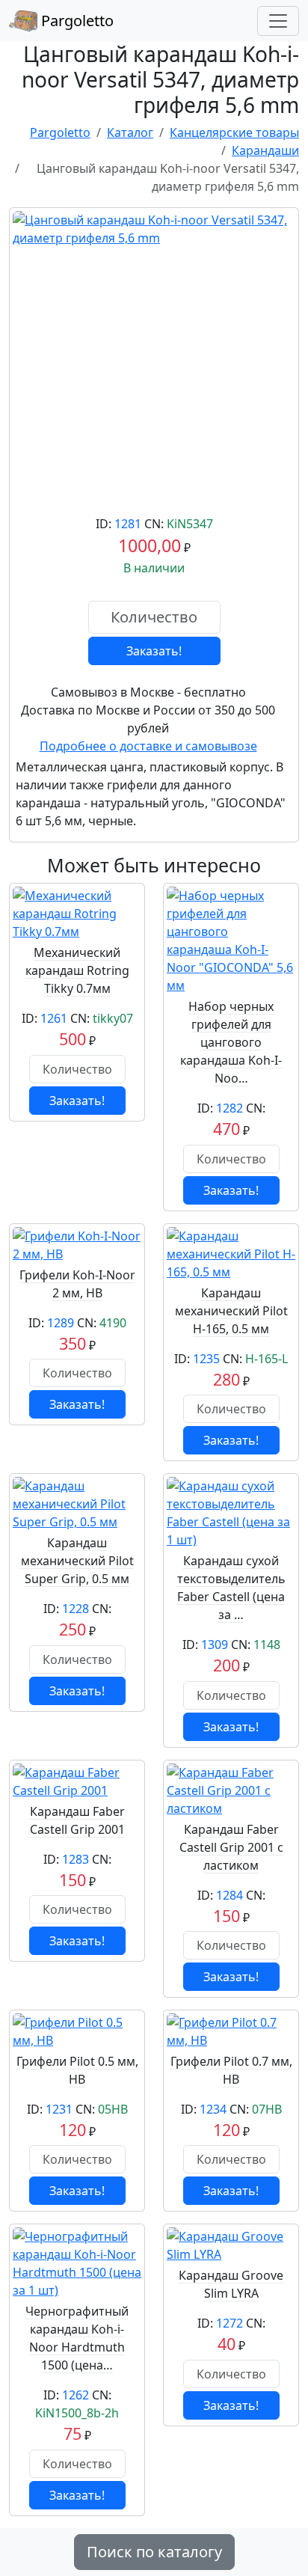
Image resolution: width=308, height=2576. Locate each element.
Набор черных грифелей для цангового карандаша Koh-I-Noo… (231, 1042)
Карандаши (265, 150)
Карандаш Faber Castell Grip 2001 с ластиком (231, 1847)
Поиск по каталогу (154, 2552)
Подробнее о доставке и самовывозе (148, 746)
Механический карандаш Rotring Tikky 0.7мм (77, 970)
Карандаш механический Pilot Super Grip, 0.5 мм (77, 1561)
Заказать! (154, 651)
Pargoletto (76, 21)
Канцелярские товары (234, 132)
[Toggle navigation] (278, 21)
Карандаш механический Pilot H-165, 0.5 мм (231, 1311)
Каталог (130, 132)
